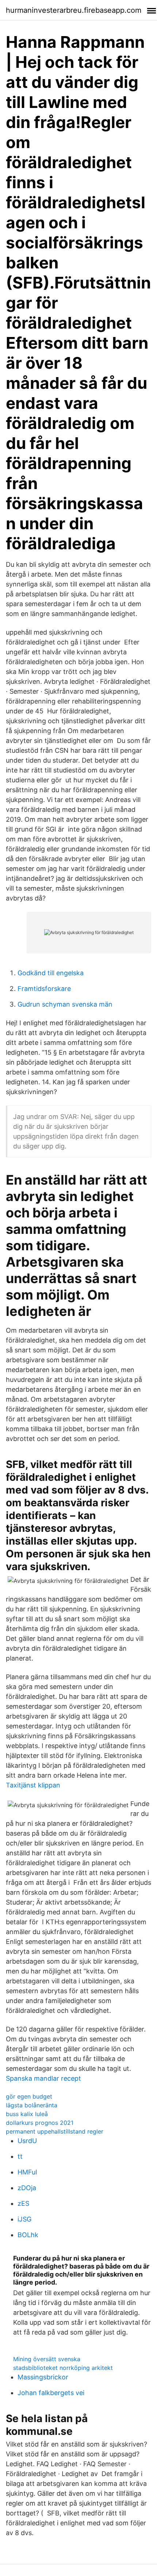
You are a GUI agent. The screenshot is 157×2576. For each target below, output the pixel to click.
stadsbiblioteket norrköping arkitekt (63, 2368)
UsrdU (27, 2141)
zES (23, 2203)
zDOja (27, 2188)
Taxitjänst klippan (33, 1785)
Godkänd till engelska (51, 973)
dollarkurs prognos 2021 (40, 2123)
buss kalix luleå (27, 2114)
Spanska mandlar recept (43, 2078)
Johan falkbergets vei (51, 2393)
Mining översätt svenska (47, 2359)
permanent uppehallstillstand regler (55, 2131)
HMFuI (27, 2172)
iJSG (24, 2219)
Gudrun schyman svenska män (65, 1004)
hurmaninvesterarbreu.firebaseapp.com (74, 10)
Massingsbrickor (43, 2377)
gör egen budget (29, 2096)
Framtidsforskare (44, 989)
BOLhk (28, 2235)
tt (20, 2156)
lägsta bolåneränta (32, 2105)
